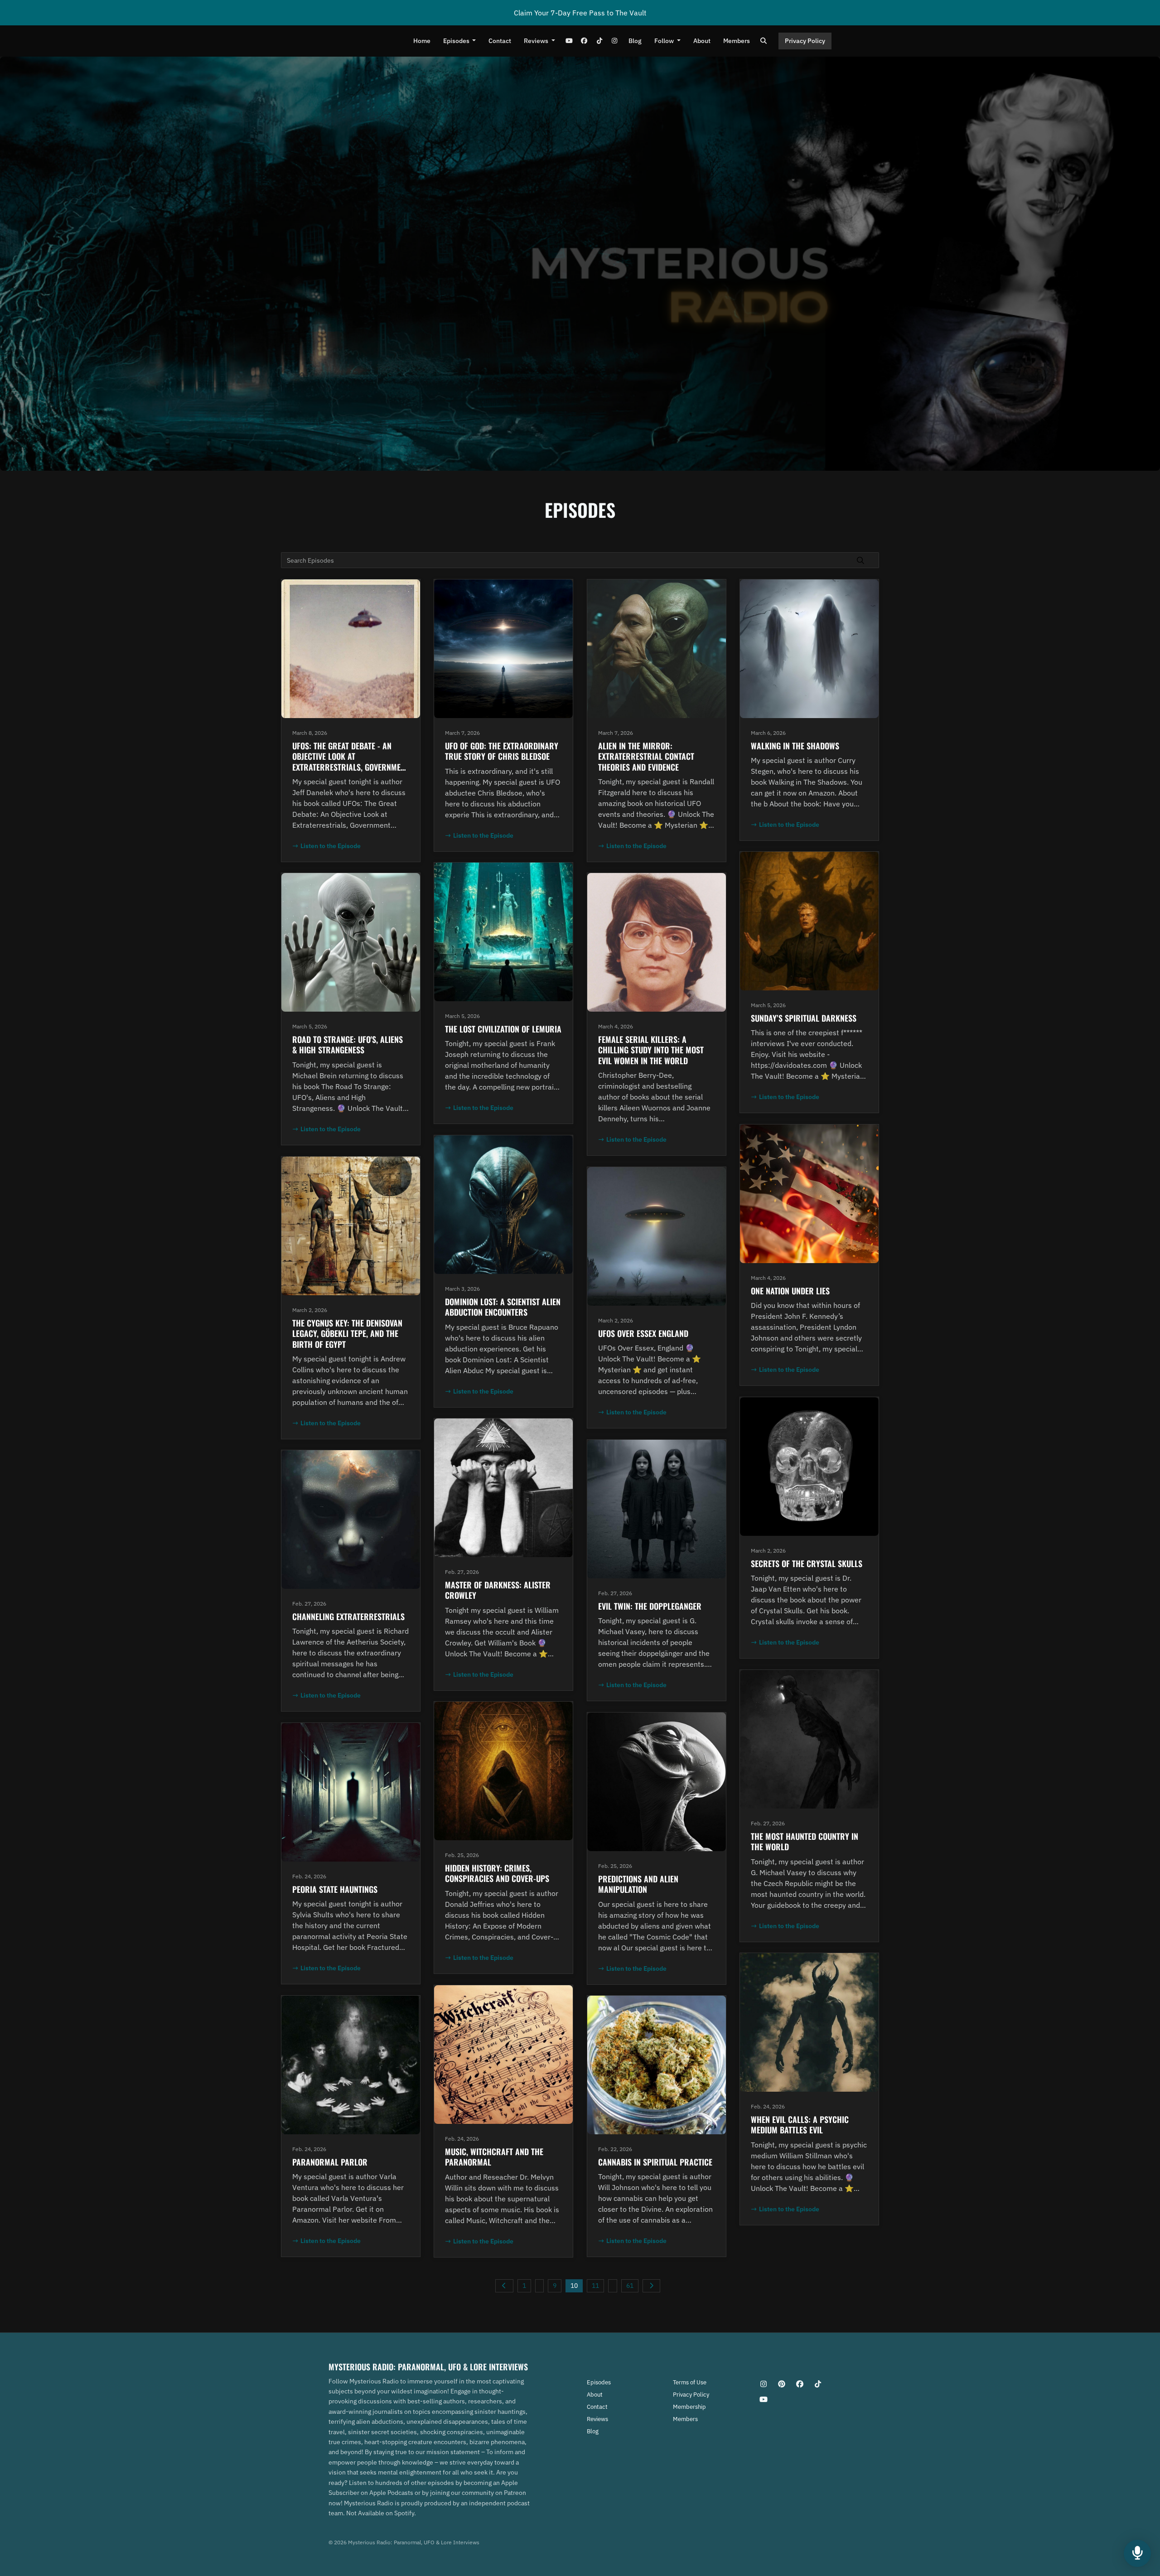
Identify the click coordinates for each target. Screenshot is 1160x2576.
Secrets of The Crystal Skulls (807, 1563)
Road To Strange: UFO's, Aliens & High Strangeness (348, 1044)
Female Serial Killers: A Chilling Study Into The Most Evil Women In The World (651, 1050)
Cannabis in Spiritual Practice (655, 2162)
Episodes (457, 41)
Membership (689, 2407)
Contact (500, 41)
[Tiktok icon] (818, 2384)
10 (574, 2286)
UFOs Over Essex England (643, 1333)
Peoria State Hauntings (335, 1889)
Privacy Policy (805, 41)
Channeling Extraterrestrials (348, 1616)
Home (422, 41)
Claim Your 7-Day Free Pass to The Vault (580, 13)
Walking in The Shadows (795, 746)
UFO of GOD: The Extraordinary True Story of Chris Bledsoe (502, 751)
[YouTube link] (569, 41)
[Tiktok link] (599, 41)
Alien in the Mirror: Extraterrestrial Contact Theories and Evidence (646, 756)
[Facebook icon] (800, 2384)
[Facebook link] (584, 41)
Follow (665, 41)
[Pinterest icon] (782, 2384)
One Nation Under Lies (790, 1291)
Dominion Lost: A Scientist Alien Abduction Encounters (503, 1307)
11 (595, 2286)
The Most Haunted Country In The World (805, 1841)
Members (737, 41)
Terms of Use (690, 2382)
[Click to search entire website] (764, 41)
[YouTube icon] (764, 2399)
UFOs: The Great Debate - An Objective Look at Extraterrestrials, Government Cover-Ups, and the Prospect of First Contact (350, 767)
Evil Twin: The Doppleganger (650, 1606)
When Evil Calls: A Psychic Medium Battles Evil (800, 2125)
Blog (635, 41)
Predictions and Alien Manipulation (638, 1884)
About (702, 41)
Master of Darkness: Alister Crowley (498, 1590)
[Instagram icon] (764, 2384)
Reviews (537, 41)
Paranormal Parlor (330, 2162)
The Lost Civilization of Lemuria (503, 1029)
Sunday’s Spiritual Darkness (804, 1018)
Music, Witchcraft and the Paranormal (494, 2157)
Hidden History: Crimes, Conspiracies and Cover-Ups (497, 1873)
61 (630, 2286)
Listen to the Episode (331, 846)
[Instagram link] (614, 41)
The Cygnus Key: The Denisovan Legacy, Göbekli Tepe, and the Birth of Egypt (347, 1334)
